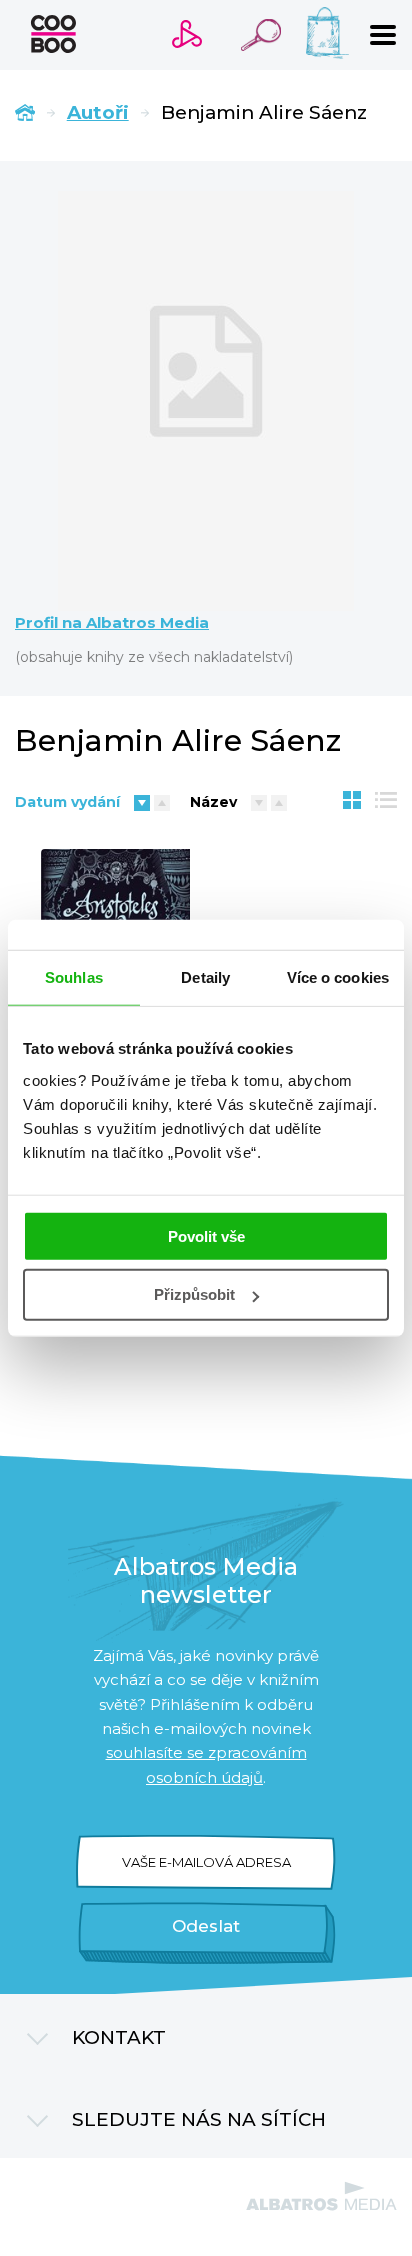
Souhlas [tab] (74, 977)
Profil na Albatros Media (112, 623)
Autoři (98, 112)
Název (213, 802)
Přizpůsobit (194, 1294)
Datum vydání (67, 802)
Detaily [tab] (205, 977)
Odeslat (206, 1926)
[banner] (53, 34)
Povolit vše (206, 1235)
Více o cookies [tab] (338, 977)
